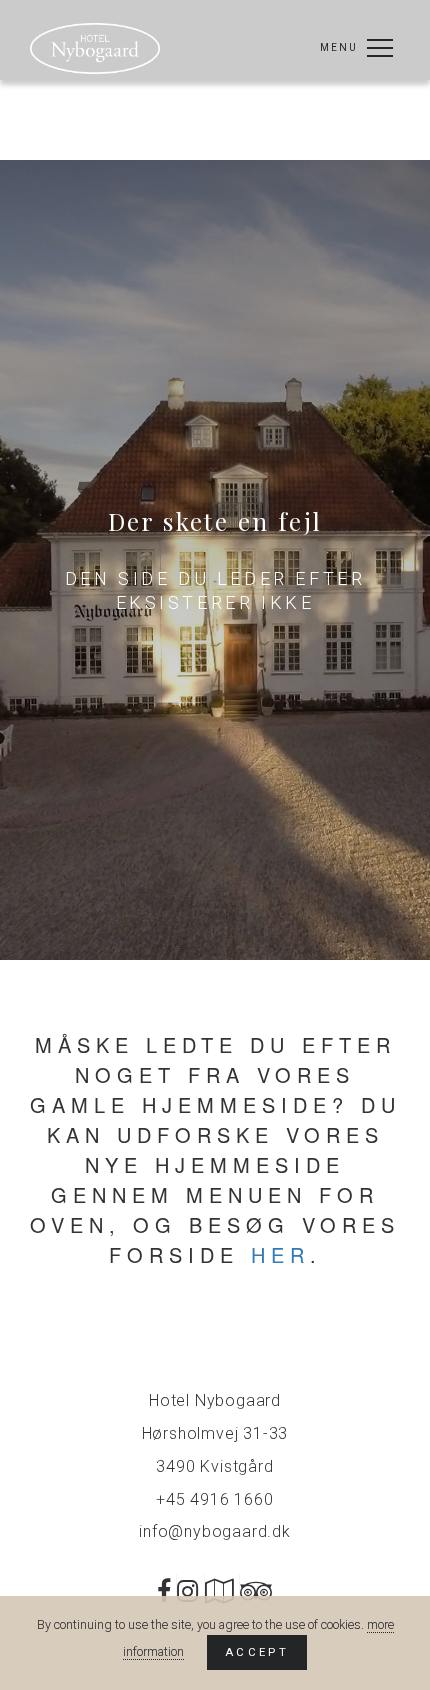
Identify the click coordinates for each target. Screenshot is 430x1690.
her (280, 1254)
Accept (257, 1652)
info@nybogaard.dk (215, 1531)
